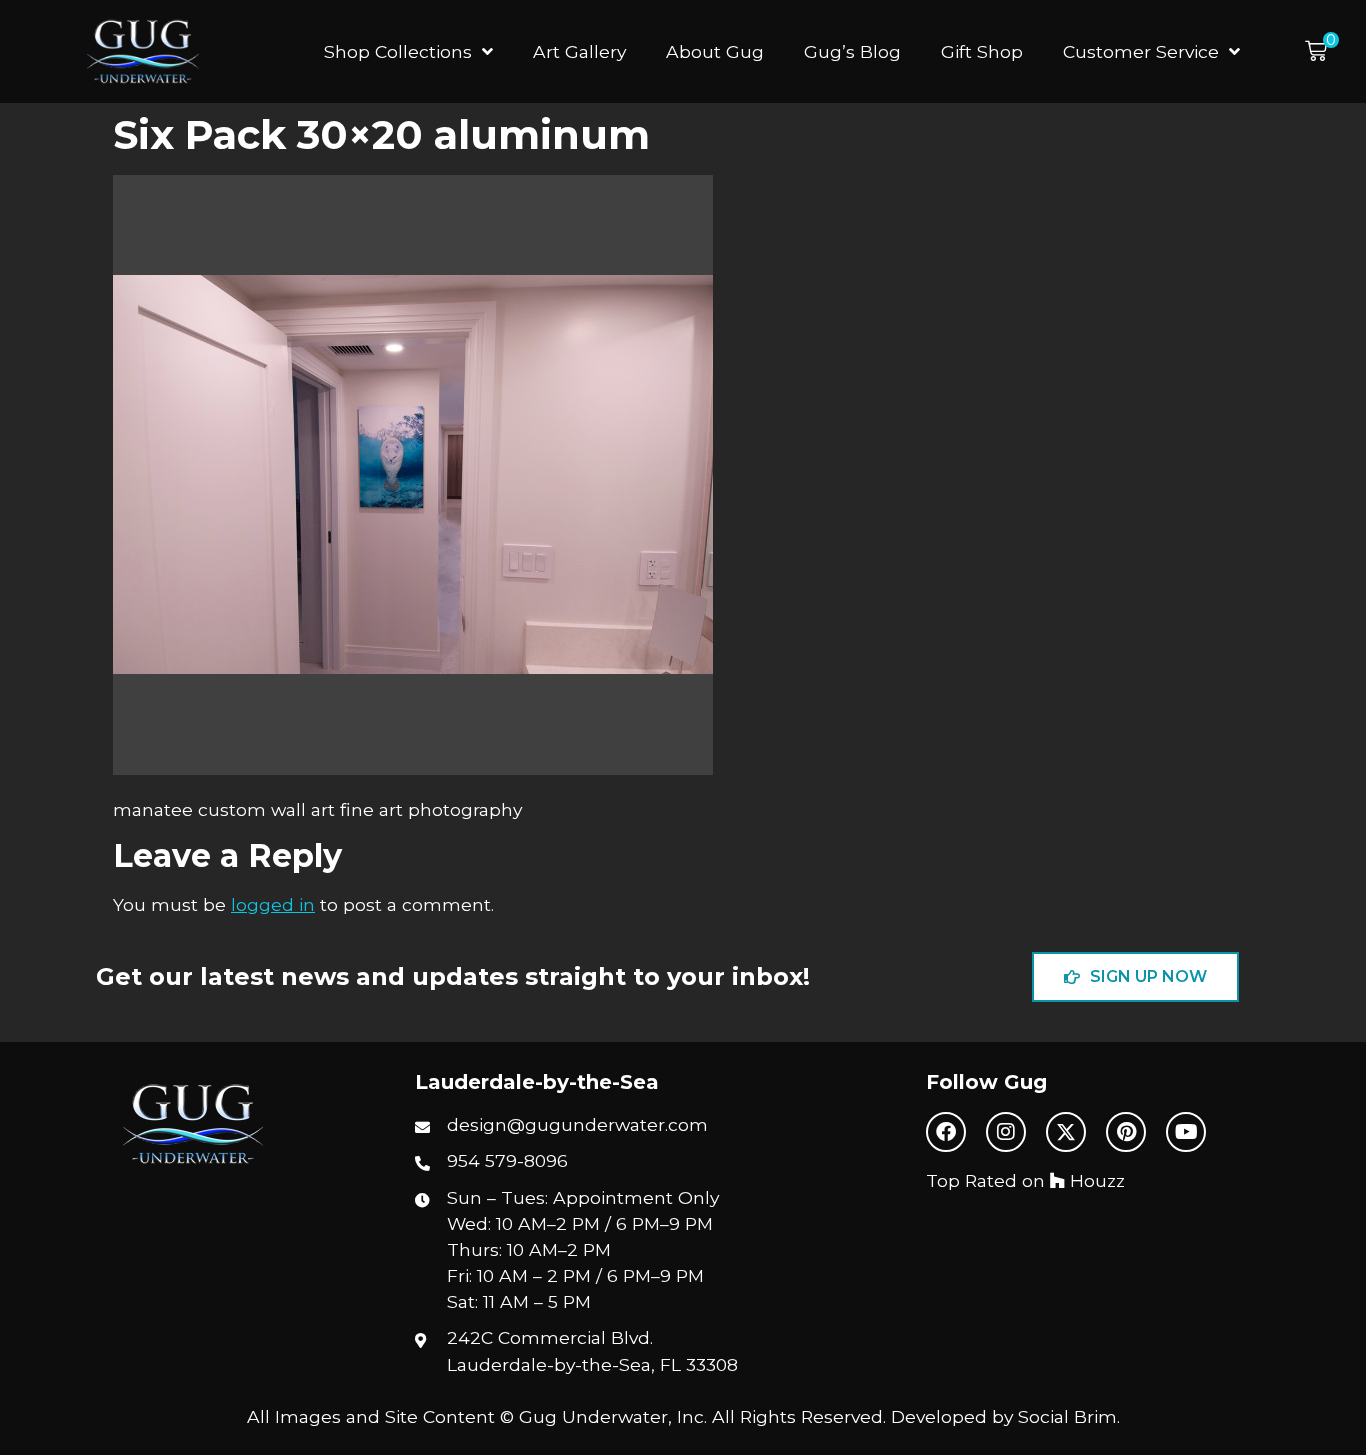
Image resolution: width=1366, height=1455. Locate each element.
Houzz (1095, 1180)
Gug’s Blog (852, 51)
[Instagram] (1006, 1132)
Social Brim (1067, 1416)
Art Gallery (579, 51)
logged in (273, 904)
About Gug (715, 51)
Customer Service (1141, 51)
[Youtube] (1186, 1132)
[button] (1322, 51)
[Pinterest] (1126, 1132)
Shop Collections (398, 51)
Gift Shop (982, 51)
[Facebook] (946, 1132)
